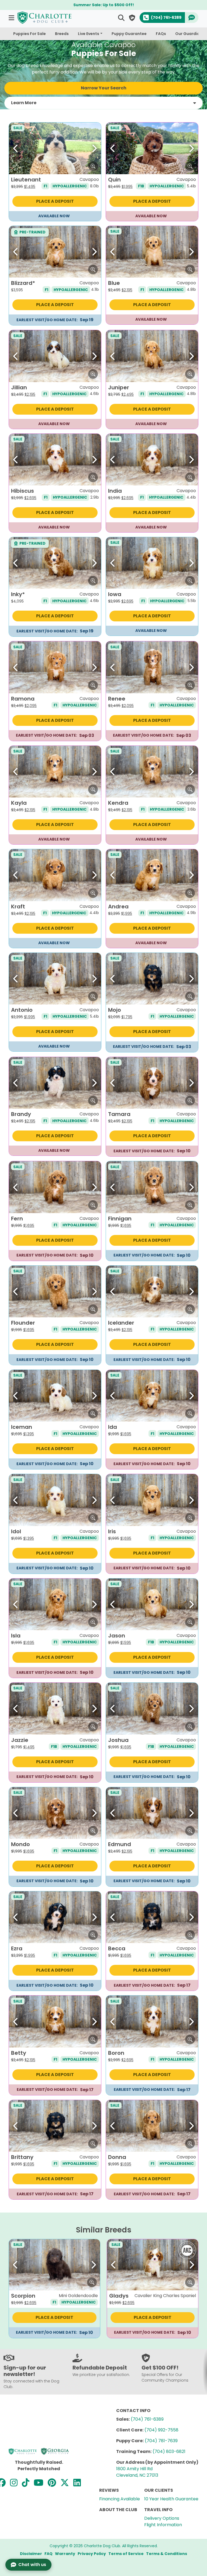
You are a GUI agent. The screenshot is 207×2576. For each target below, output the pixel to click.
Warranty (65, 2554)
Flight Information (163, 2525)
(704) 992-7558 (161, 2430)
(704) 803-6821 (169, 2451)
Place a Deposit (55, 201)
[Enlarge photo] (93, 166)
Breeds (62, 34)
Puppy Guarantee (129, 34)
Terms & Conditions (167, 2554)
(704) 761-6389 (147, 2419)
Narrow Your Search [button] (104, 88)
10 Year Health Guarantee (171, 2499)
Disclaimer (31, 2554)
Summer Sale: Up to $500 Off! (104, 5)
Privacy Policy (92, 2554)
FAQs (161, 34)
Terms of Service (126, 2554)
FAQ (49, 2554)
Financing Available (120, 2499)
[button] (12, 18)
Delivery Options (162, 2518)
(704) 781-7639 (161, 2441)
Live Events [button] (89, 34)
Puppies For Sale (30, 34)
